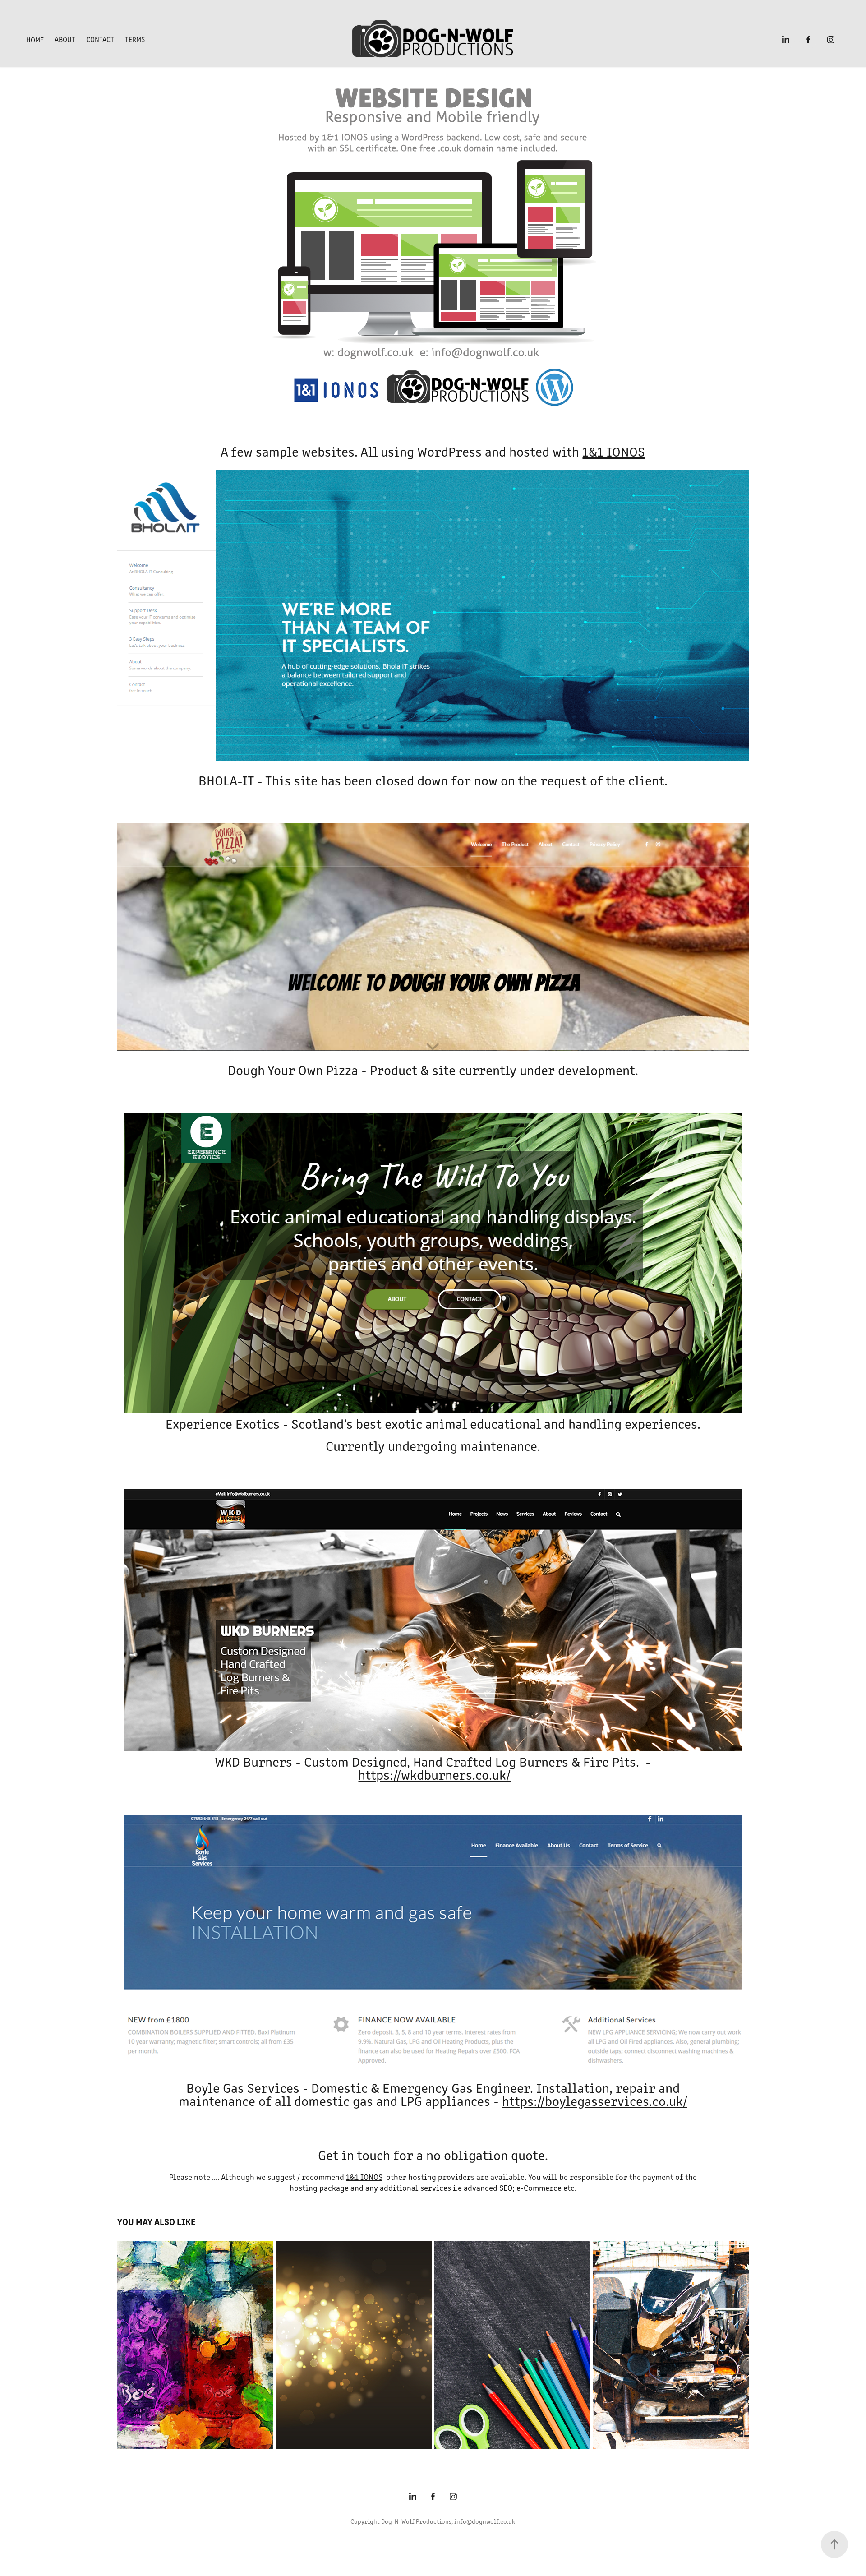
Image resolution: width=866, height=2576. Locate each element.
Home (35, 39)
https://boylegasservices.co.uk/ (595, 2101)
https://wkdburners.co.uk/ (434, 1774)
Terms (135, 39)
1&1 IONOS (614, 451)
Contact (100, 39)
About (65, 39)
